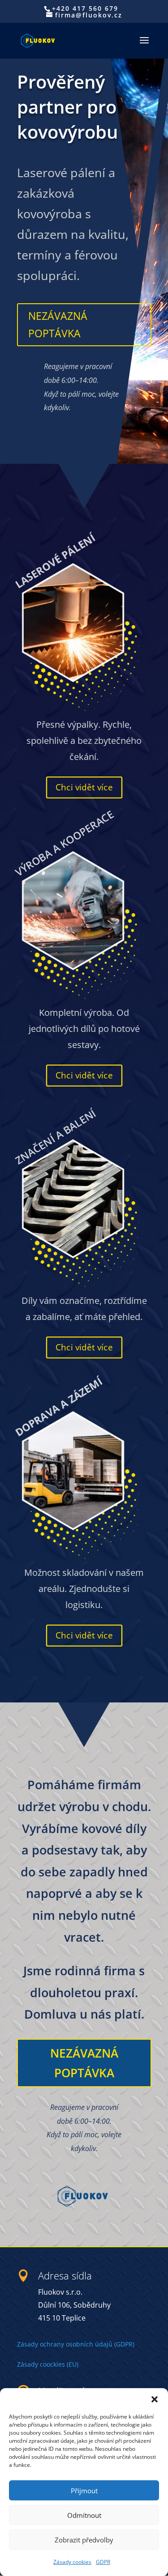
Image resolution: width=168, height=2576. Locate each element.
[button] (155, 2399)
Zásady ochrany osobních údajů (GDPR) (76, 2344)
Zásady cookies (72, 2562)
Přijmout (84, 2491)
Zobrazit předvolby (84, 2540)
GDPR (103, 2562)
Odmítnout (84, 2515)
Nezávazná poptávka (58, 325)
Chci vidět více (84, 787)
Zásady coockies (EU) (48, 2364)
